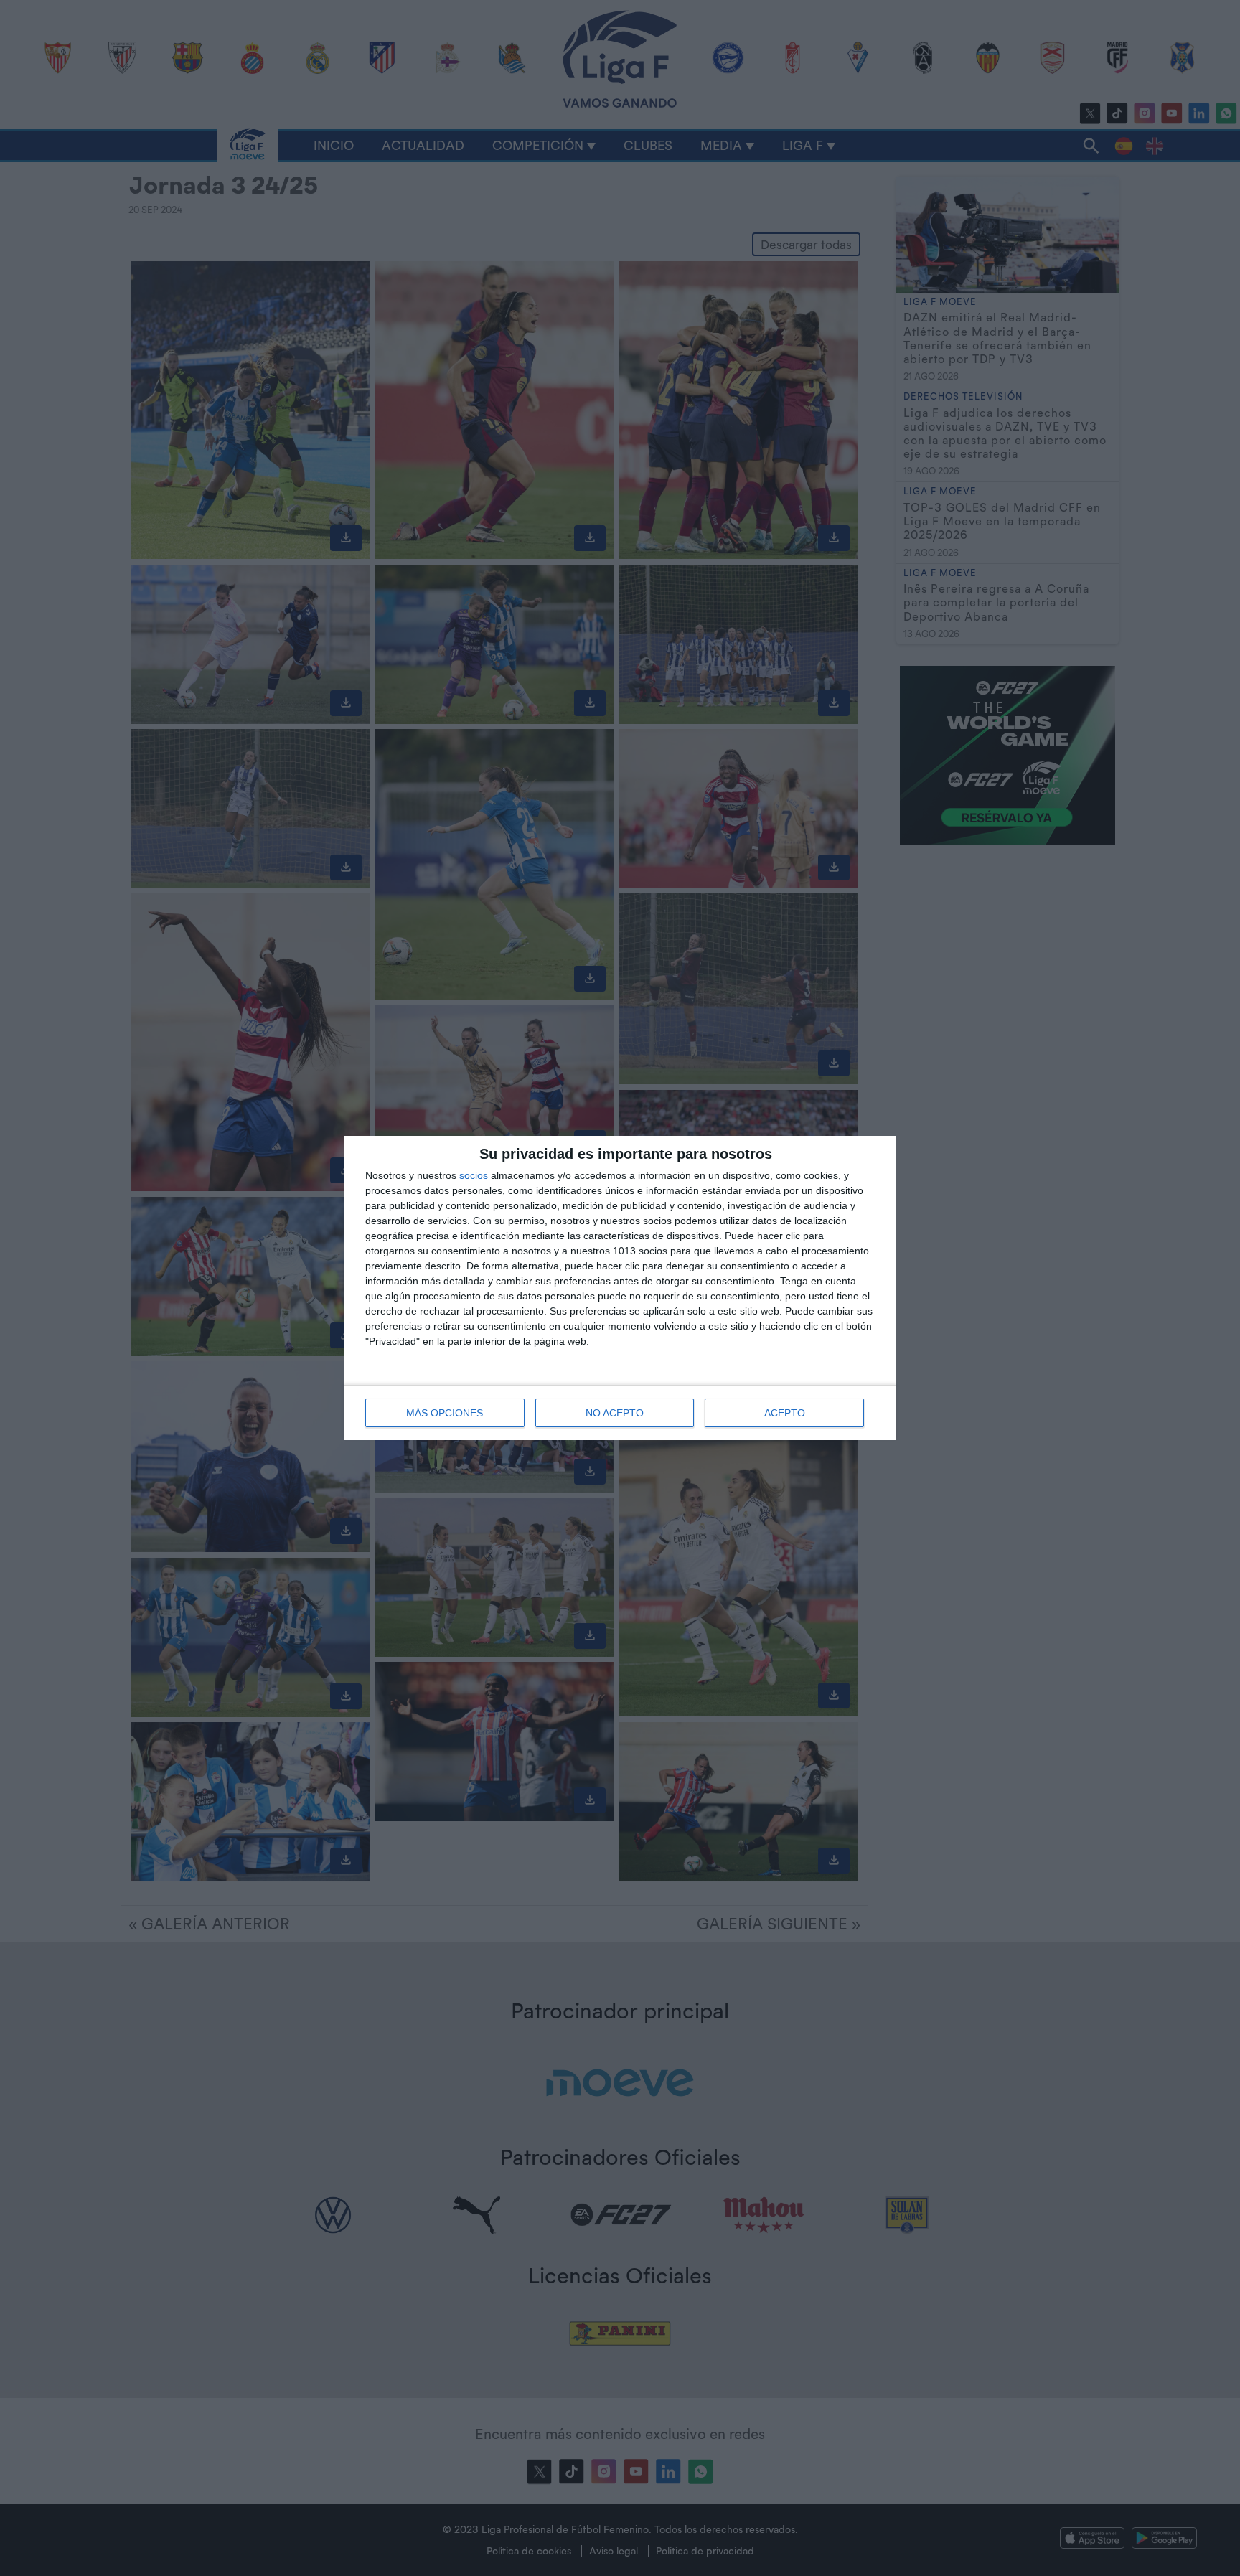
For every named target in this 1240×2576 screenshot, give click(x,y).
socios (474, 1175)
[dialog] (620, 1288)
